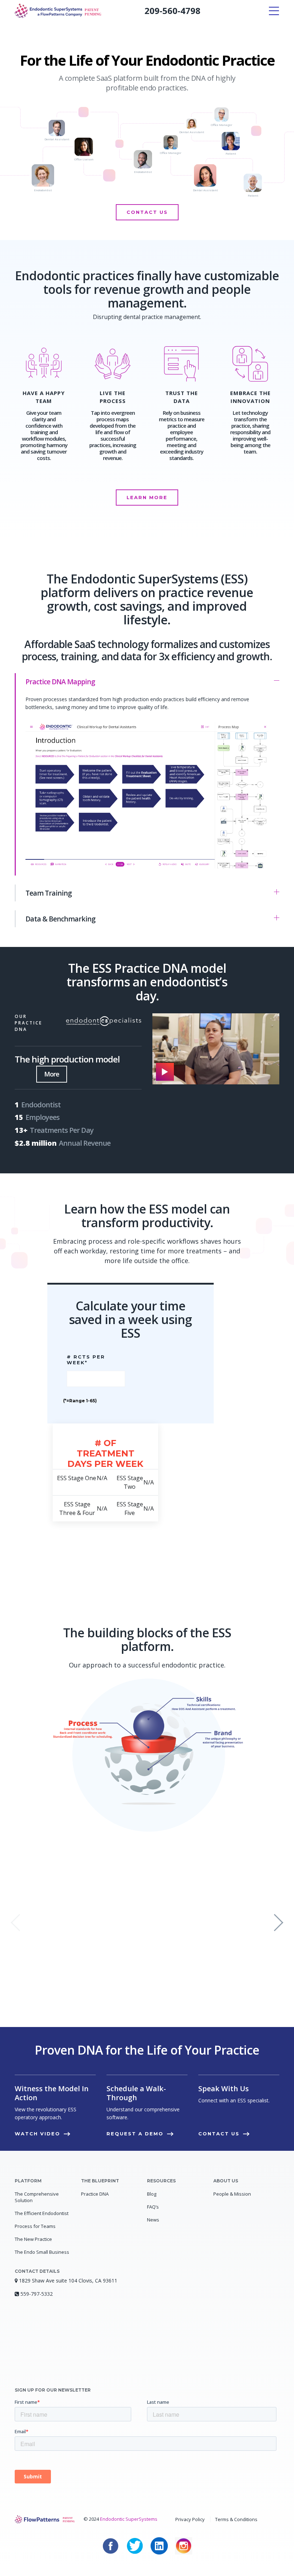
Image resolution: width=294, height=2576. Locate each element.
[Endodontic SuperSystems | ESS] (58, 11)
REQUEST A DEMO (135, 2134)
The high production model (67, 1059)
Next (279, 1923)
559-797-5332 (37, 2294)
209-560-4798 (172, 11)
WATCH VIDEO (37, 2134)
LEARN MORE (147, 497)
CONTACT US (147, 212)
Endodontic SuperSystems (129, 2519)
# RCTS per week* (86, 1360)
